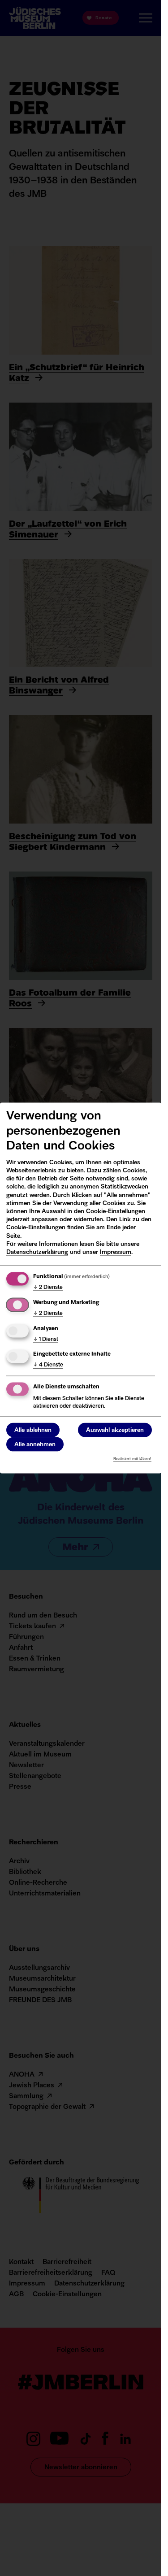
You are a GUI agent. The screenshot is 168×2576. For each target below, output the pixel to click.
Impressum (116, 1252)
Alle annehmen (35, 1445)
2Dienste (48, 1288)
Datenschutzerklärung (37, 1252)
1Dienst (46, 1339)
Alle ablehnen (33, 1430)
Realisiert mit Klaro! (132, 1459)
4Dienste (48, 1365)
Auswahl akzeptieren (115, 1430)
